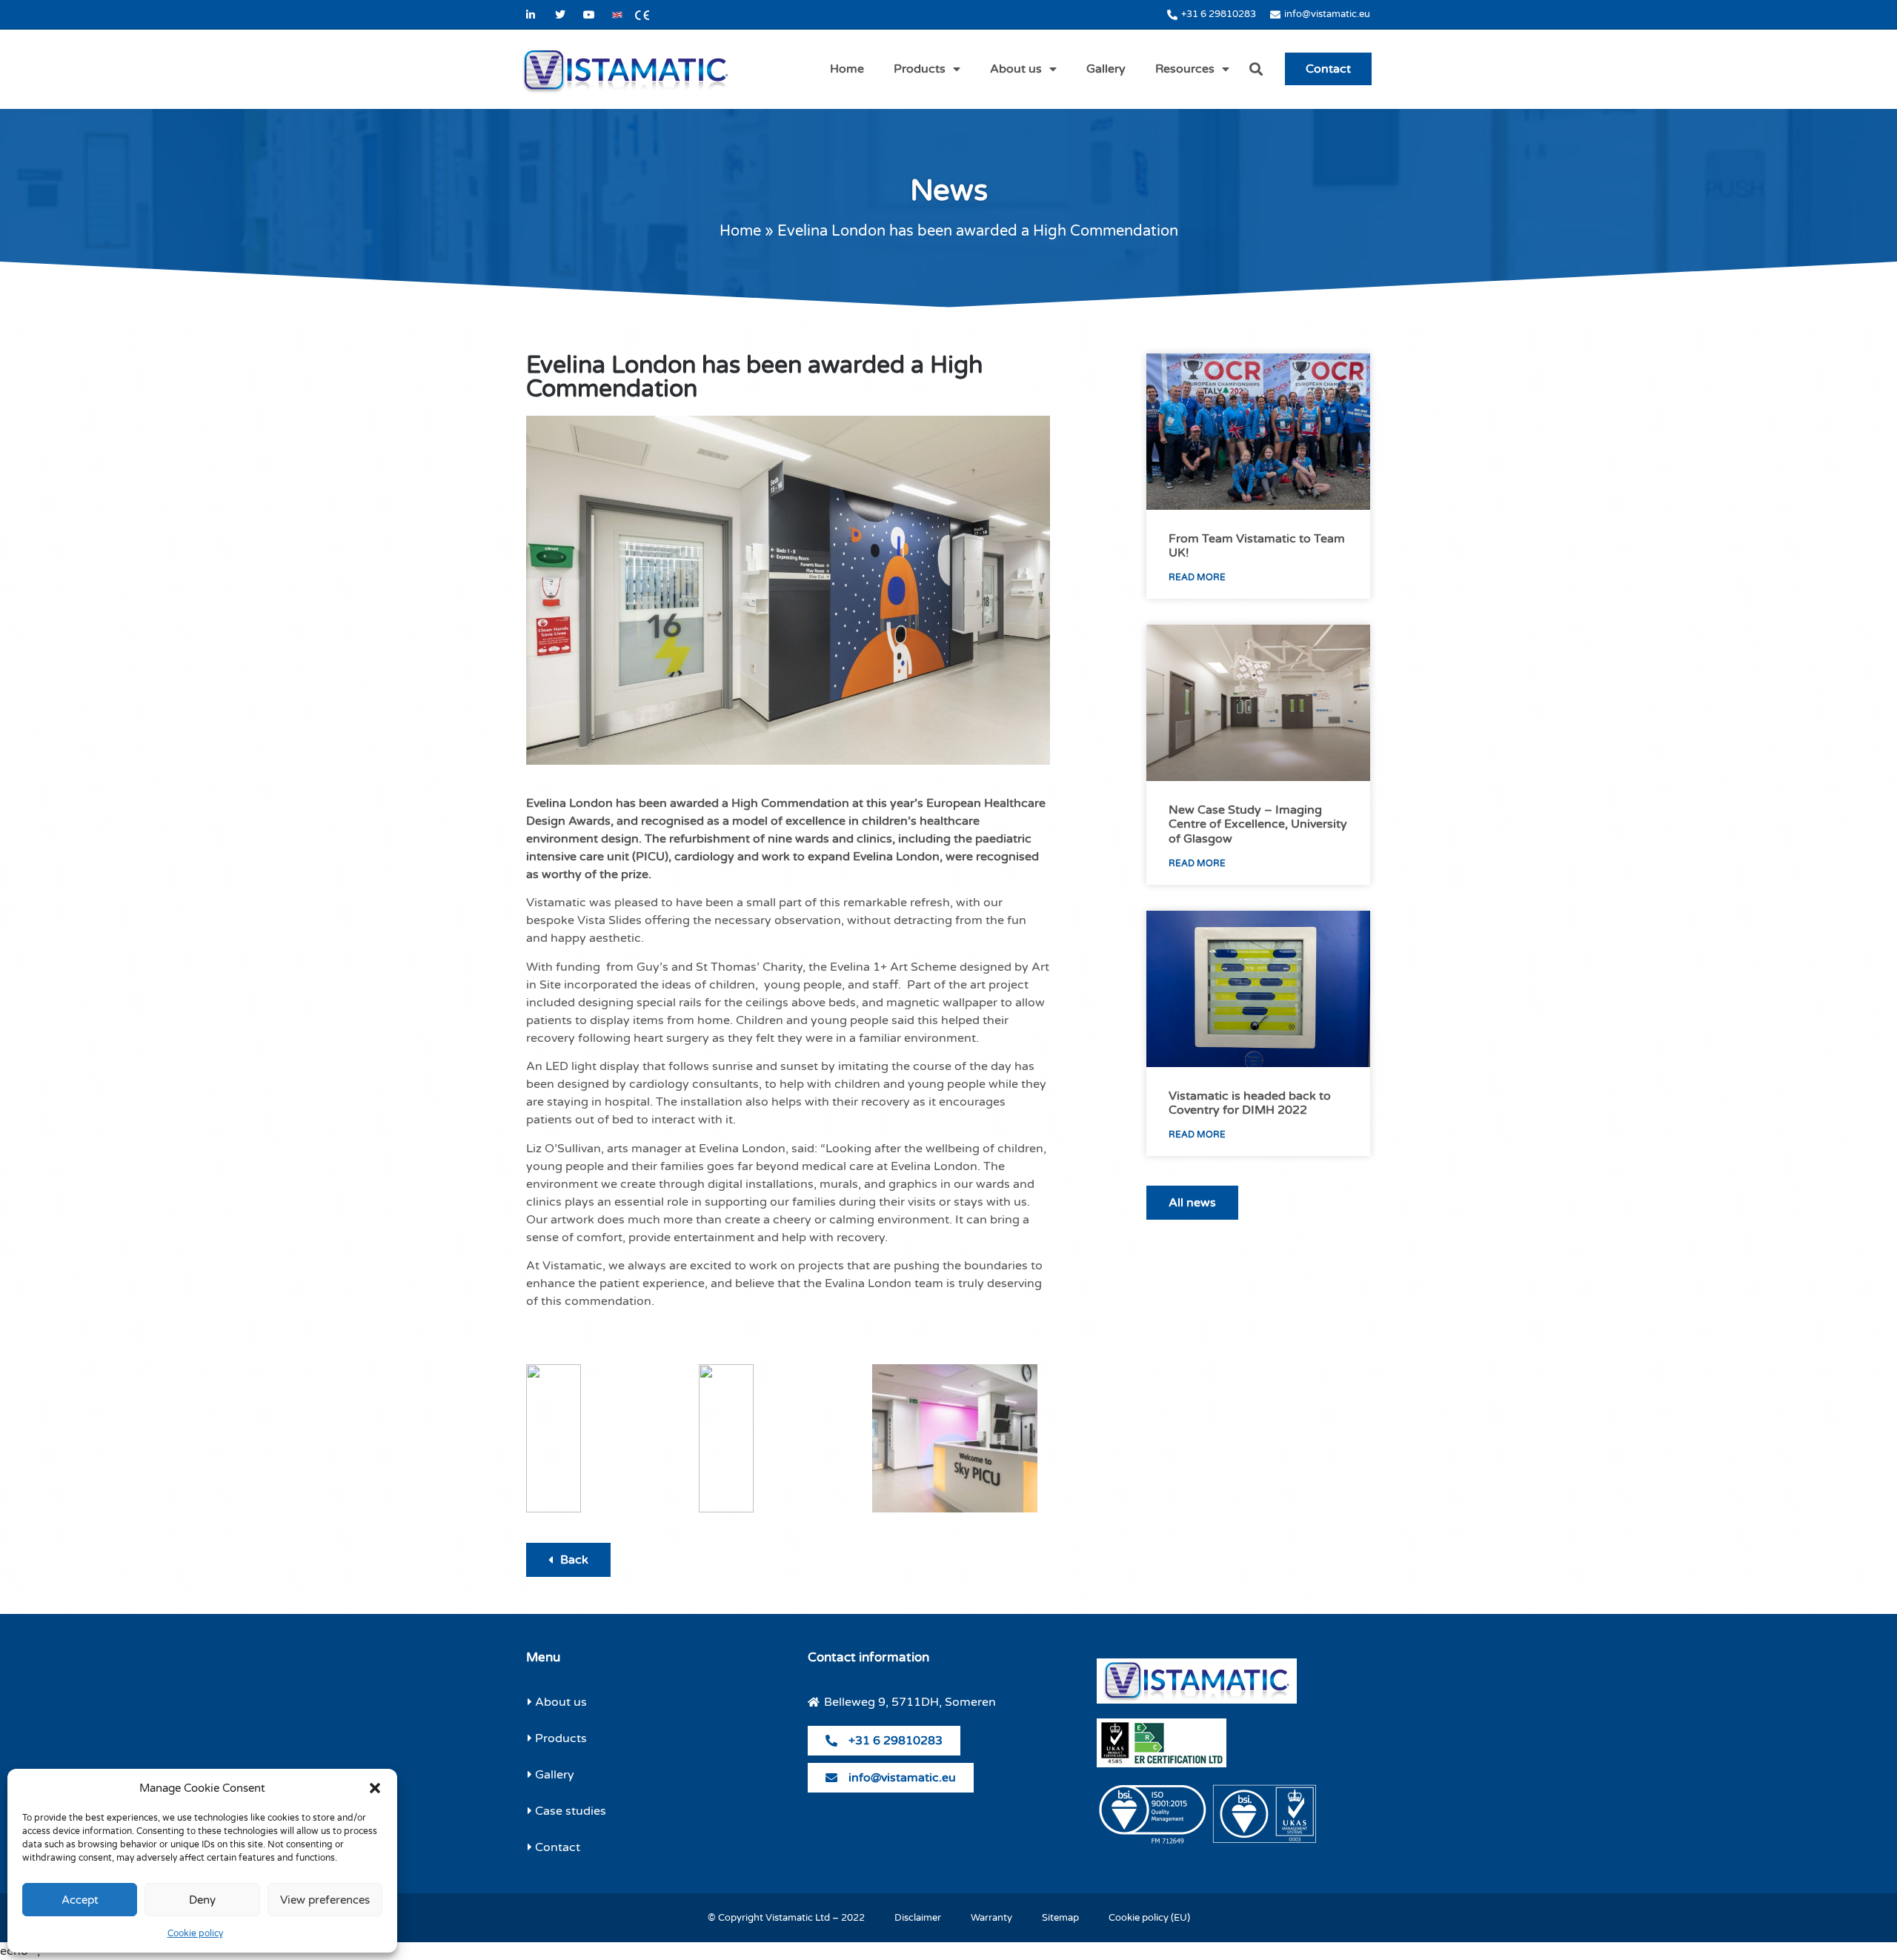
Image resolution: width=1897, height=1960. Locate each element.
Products (920, 69)
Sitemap (1060, 1918)
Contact (1328, 69)
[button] (375, 1788)
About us (1016, 69)
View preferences (325, 1900)
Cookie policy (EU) (1149, 1918)
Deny (202, 1900)
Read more (1197, 577)
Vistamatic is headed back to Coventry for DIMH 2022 (1250, 1103)
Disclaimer (918, 1918)
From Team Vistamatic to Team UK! (1257, 546)
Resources (1185, 69)
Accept (80, 1900)
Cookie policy (195, 1933)
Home (847, 69)
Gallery (1106, 69)
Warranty (991, 1918)
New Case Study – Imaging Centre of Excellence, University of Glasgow (1258, 824)
